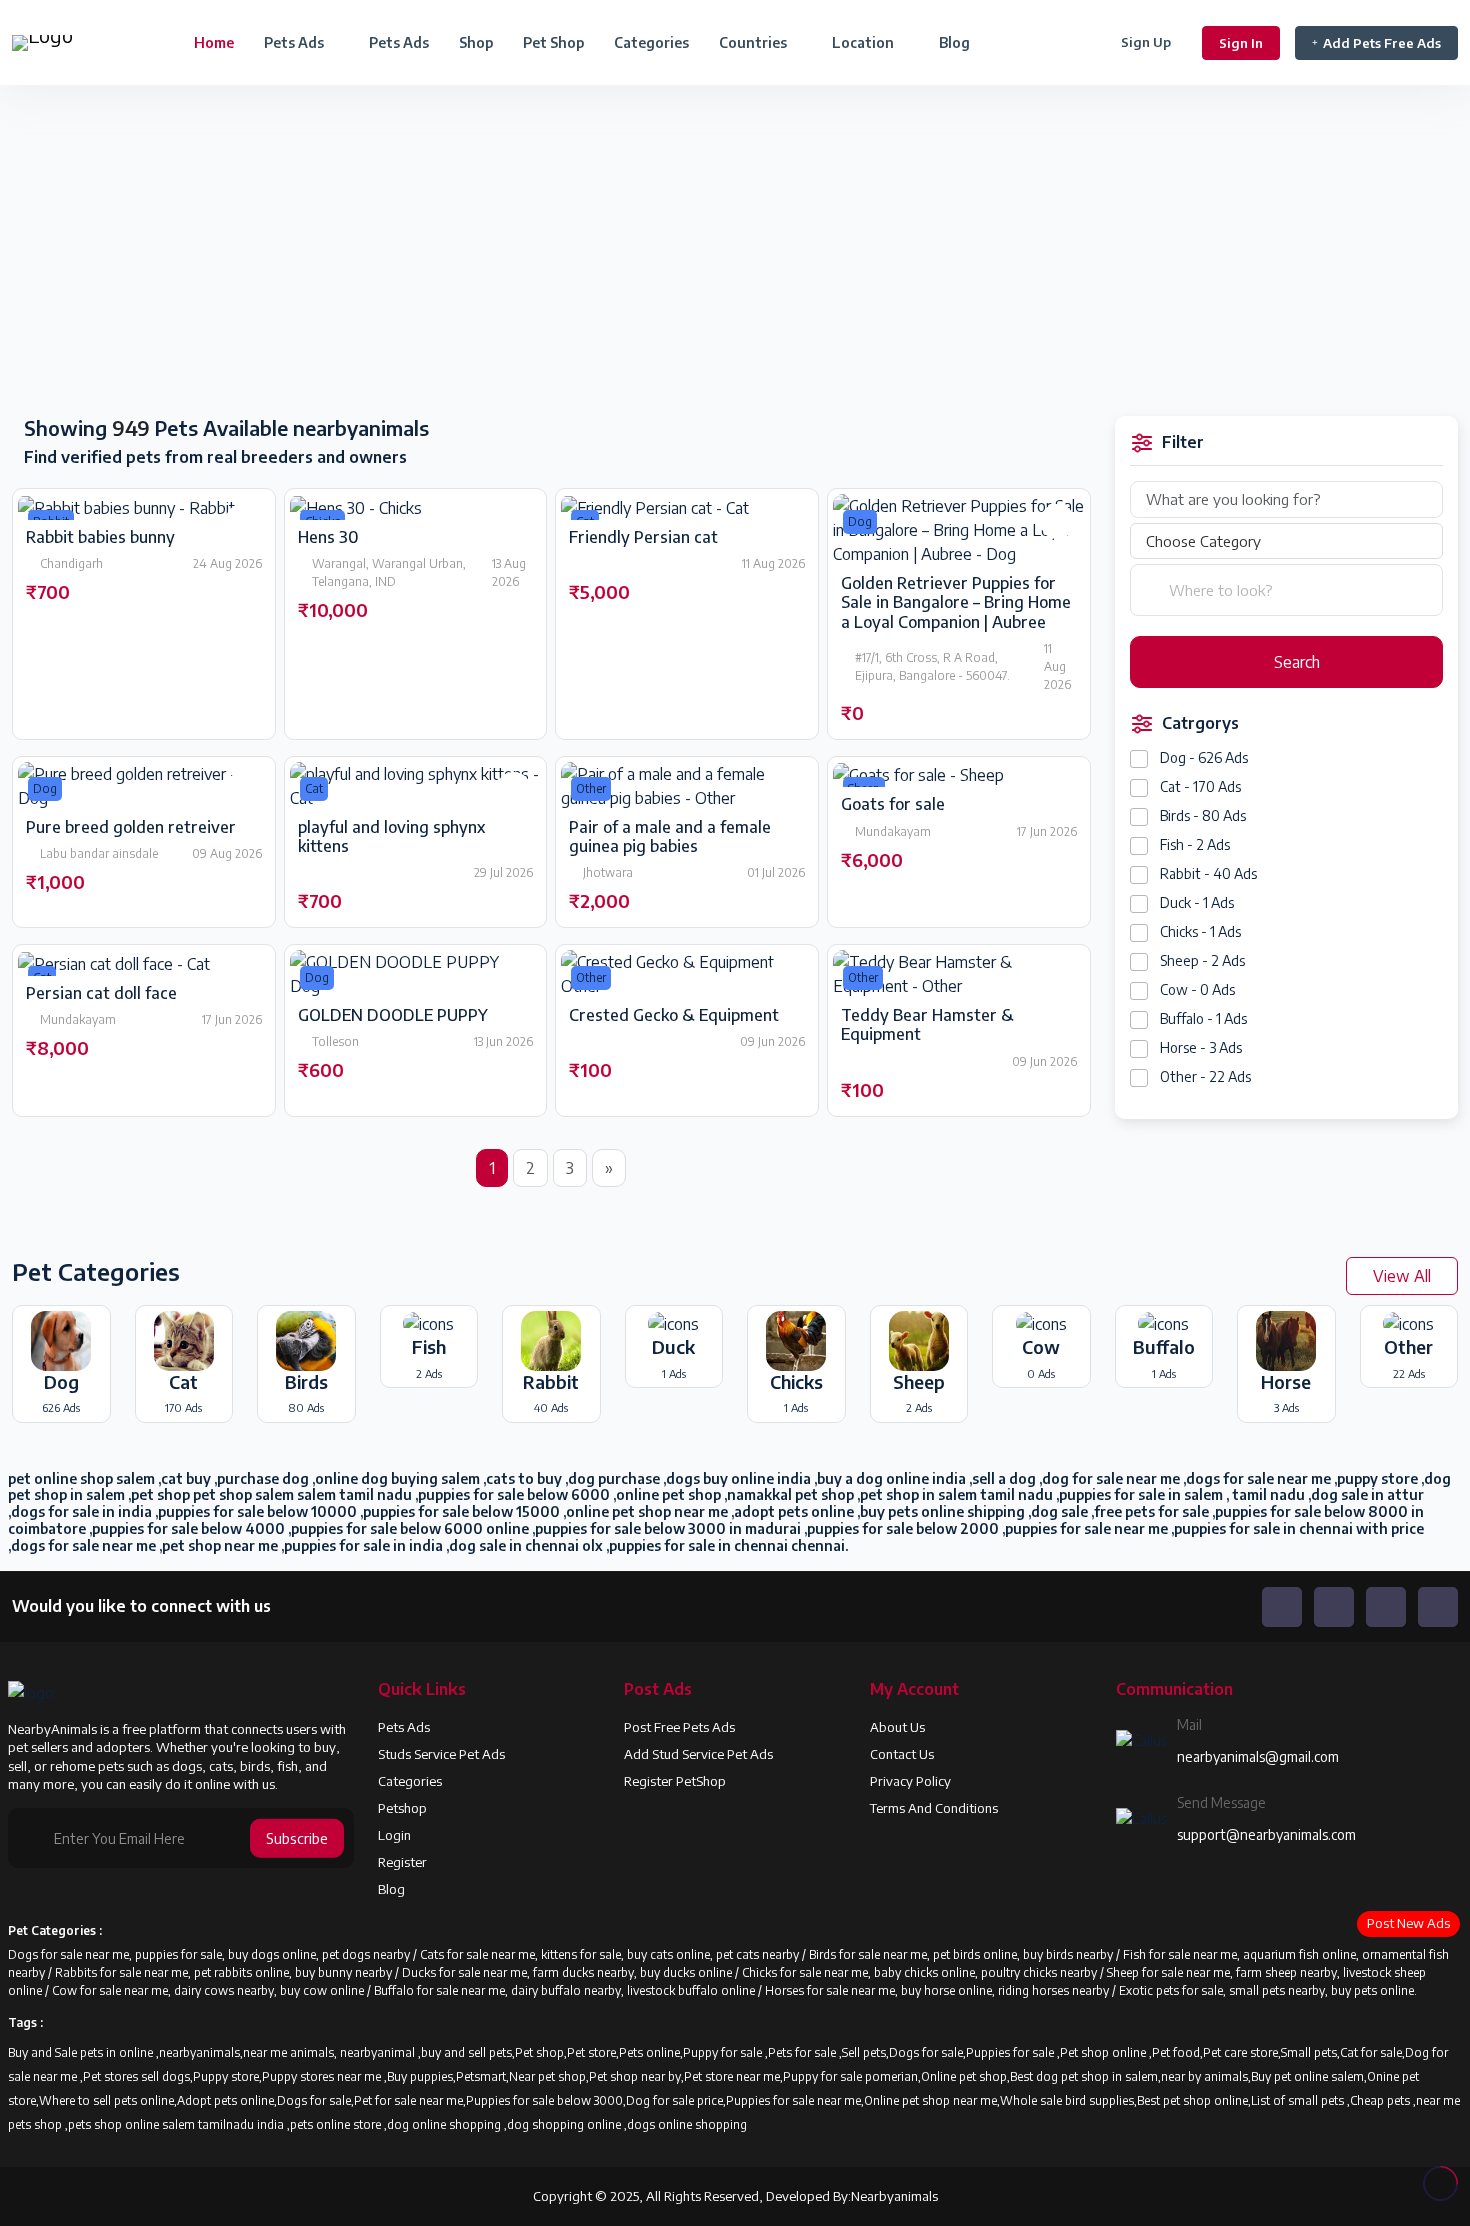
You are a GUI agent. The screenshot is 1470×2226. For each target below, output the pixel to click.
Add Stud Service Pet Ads (698, 1754)
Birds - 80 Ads (1203, 815)
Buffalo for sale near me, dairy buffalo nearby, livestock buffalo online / (569, 1990)
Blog (954, 42)
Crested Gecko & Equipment (674, 1015)
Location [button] (864, 42)
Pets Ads (399, 42)
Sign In (1241, 43)
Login (394, 1835)
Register (402, 1862)
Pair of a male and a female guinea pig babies (670, 836)
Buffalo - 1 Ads (1203, 1018)
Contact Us (902, 1754)
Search (1295, 662)
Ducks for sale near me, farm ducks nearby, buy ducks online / (572, 1972)
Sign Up (1146, 42)
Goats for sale (893, 804)
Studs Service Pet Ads (441, 1754)
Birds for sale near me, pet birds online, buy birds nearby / (966, 1954)
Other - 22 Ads (1205, 1076)
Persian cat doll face (101, 993)
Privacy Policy (910, 1781)
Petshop (402, 1808)
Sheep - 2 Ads (1202, 960)
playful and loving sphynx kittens (391, 836)
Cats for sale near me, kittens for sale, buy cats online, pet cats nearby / (614, 1954)
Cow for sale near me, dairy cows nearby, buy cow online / (213, 1990)
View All (1402, 1276)
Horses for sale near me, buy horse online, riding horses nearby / (942, 1990)
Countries (754, 42)
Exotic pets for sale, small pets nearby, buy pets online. (1268, 1990)
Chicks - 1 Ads (1200, 931)
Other (591, 788)
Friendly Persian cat (643, 537)
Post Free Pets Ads (679, 1727)
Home (214, 42)
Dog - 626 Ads (1204, 757)
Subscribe (297, 1838)
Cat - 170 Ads (1200, 786)
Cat (314, 788)
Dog (860, 521)
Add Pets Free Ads (1382, 43)
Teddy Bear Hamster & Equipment (927, 1024)
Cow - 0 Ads (1197, 989)
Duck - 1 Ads (1197, 902)
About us (897, 1727)
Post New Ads (1408, 1923)
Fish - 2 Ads (1195, 844)
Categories (651, 42)
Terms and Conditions (934, 1808)
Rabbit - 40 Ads (1208, 873)
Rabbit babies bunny (100, 537)
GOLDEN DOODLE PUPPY (393, 1015)
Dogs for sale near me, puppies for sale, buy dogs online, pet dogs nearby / (214, 1954)
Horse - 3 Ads (1201, 1047)
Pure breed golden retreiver (131, 827)
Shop (476, 42)
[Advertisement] (367, 252)
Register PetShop (675, 1781)
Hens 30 (328, 537)
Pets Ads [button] (295, 42)
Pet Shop (553, 42)
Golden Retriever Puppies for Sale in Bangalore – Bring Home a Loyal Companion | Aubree (956, 602)
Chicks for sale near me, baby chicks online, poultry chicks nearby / (924, 1972)
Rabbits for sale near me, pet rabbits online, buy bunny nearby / (228, 1972)
